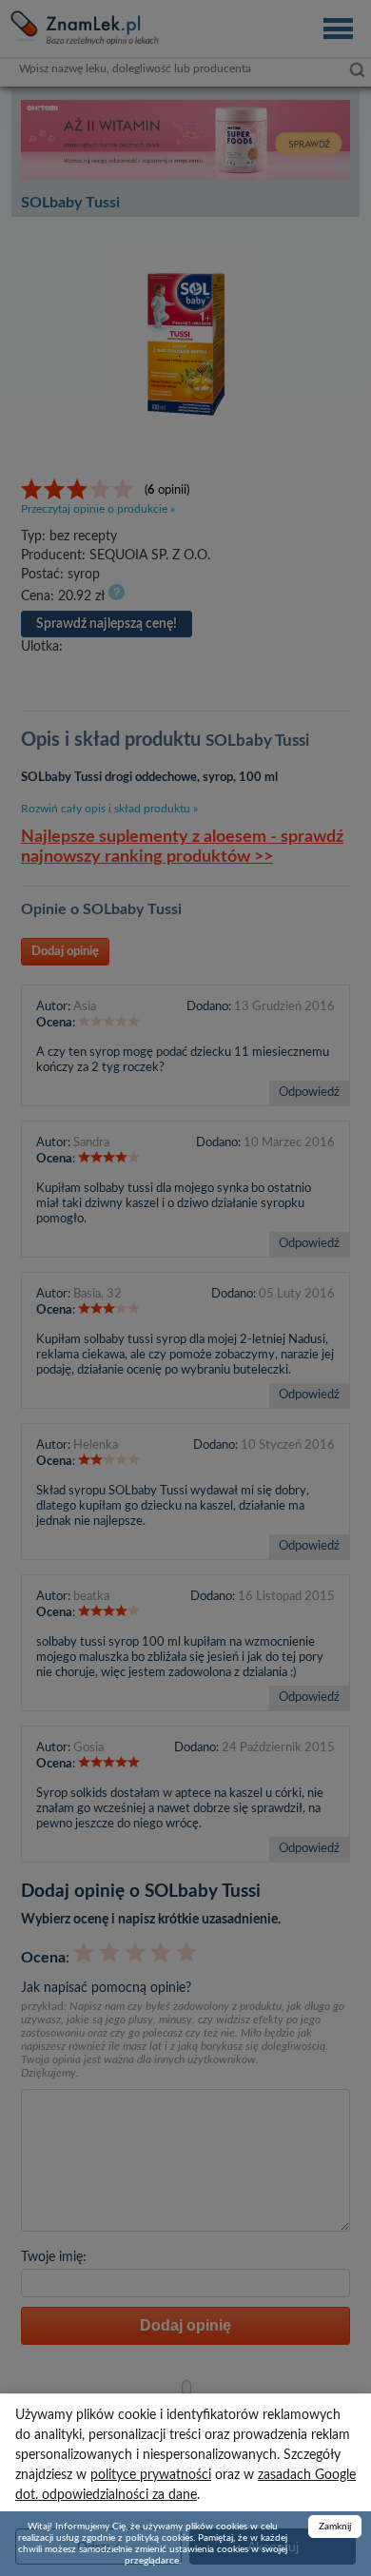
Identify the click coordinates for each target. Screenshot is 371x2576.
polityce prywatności (151, 2475)
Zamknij (335, 2527)
